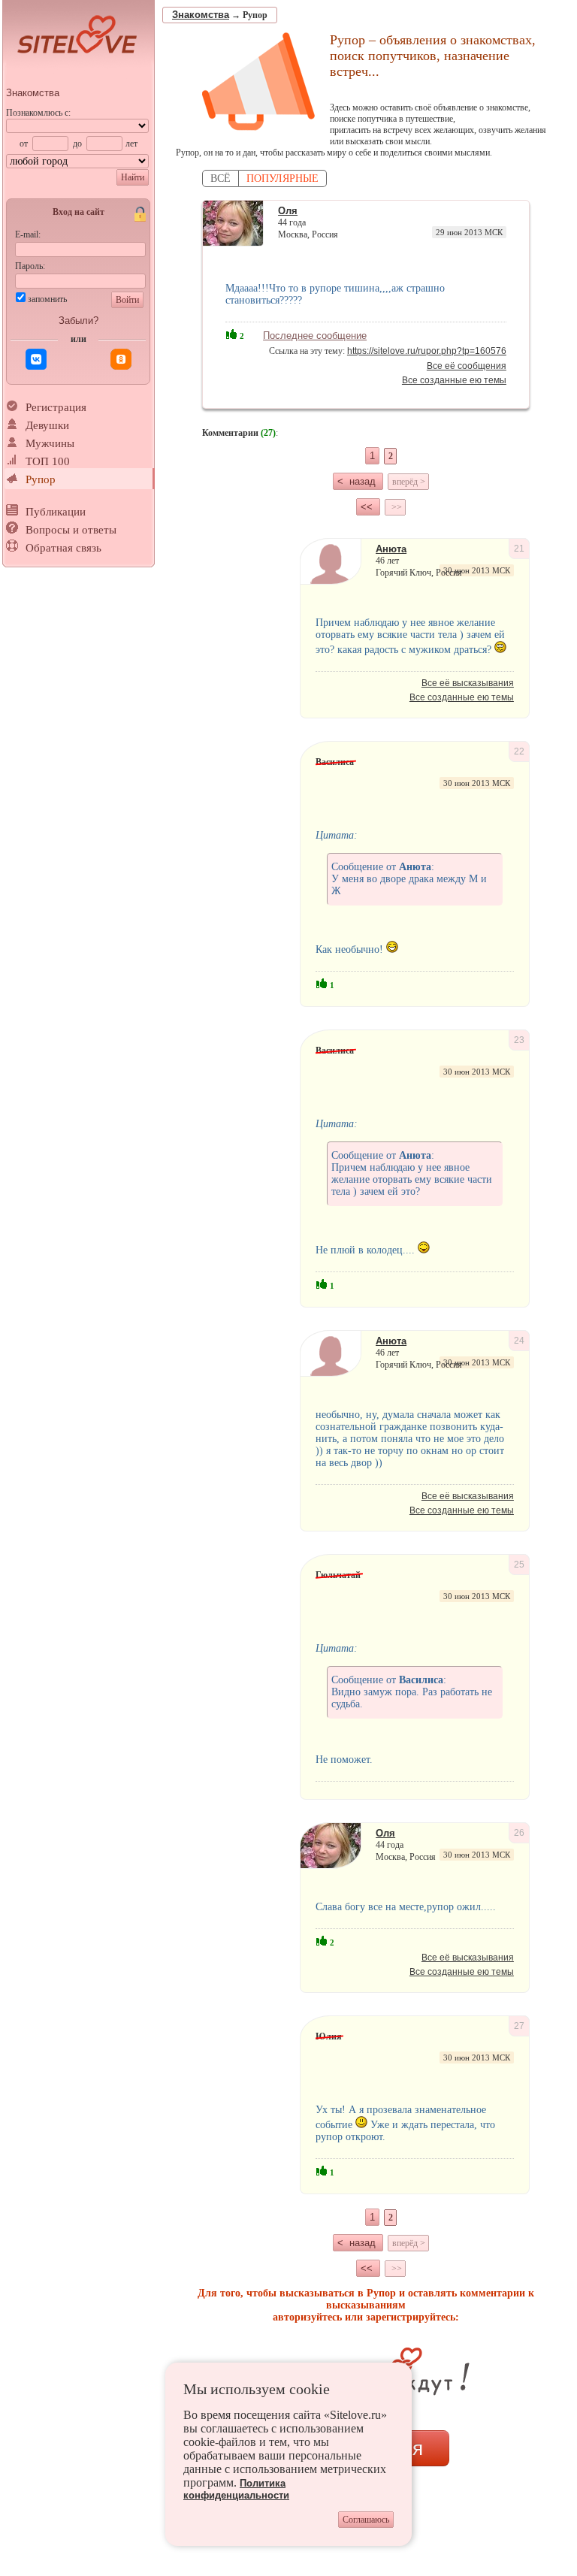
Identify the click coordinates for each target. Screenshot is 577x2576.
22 (519, 751)
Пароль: (30, 266)
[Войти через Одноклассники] (121, 359)
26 (519, 1833)
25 (519, 1565)
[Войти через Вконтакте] (36, 359)
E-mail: (28, 234)
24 (519, 1341)
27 (519, 2026)
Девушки (47, 425)
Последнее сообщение (315, 336)
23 (519, 1040)
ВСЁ (221, 178)
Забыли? (79, 320)
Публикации (56, 512)
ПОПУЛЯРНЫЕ (282, 178)
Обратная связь (63, 548)
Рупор (41, 479)
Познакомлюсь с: (38, 113)
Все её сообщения (467, 366)
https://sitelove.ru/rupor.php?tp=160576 (427, 351)
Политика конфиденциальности (236, 2489)
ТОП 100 (48, 461)
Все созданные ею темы (454, 380)
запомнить (47, 299)
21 (519, 549)
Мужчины (50, 443)
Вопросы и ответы (71, 530)
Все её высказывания (468, 683)
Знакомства (33, 93)
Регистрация (56, 407)
